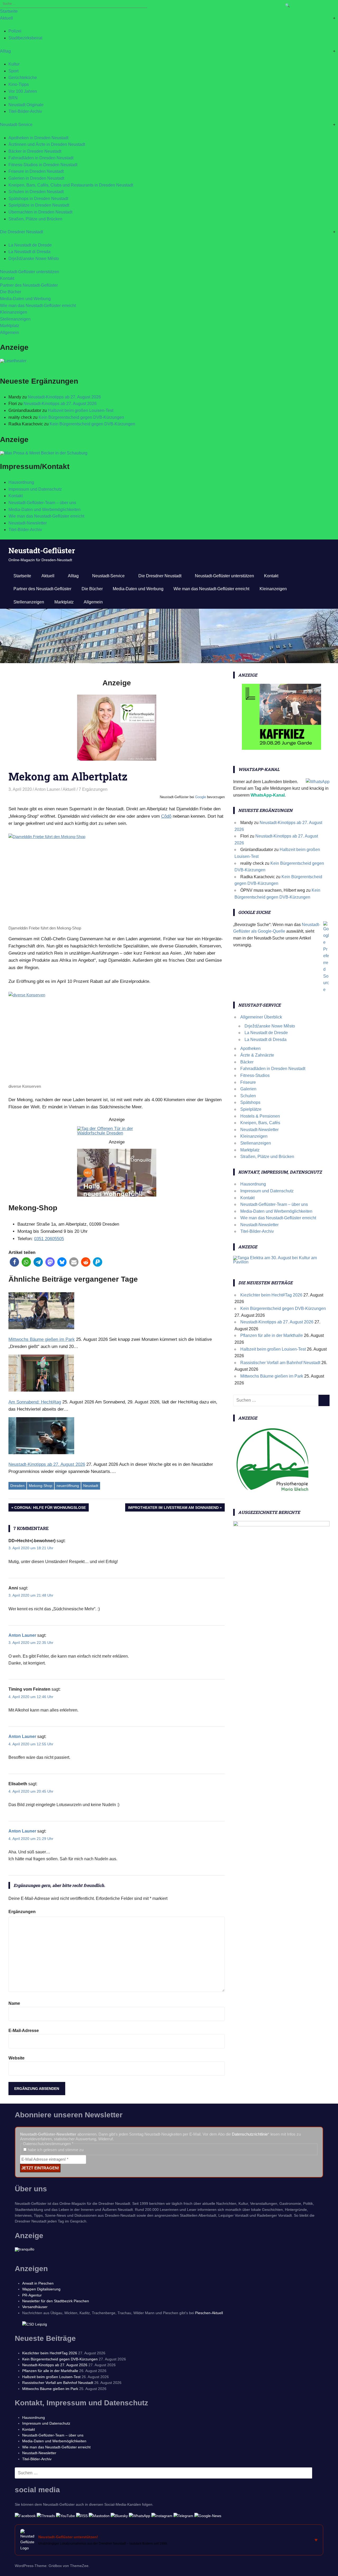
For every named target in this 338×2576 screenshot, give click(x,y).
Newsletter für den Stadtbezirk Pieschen (56, 2301)
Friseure (248, 1082)
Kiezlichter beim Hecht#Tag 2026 (271, 1295)
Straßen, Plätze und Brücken (35, 219)
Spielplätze (251, 1109)
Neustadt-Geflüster (42, 550)
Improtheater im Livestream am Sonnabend (173, 1508)
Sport (13, 71)
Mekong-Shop (41, 1486)
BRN (13, 98)
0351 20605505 (49, 1239)
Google (201, 797)
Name (14, 2003)
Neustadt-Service (16, 125)
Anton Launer (47, 789)
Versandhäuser (35, 2307)
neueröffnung (68, 1486)
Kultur (14, 64)
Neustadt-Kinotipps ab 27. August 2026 (64, 397)
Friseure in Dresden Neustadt (36, 171)
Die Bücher (11, 292)
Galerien (248, 1089)
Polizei (15, 31)
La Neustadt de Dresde (30, 245)
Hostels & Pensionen (260, 1116)
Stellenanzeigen (15, 319)
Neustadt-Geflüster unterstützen (30, 272)
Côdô (166, 816)
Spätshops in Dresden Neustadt (38, 199)
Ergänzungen (22, 1912)
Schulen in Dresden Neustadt (36, 192)
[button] (14, 1262)
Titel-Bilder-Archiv (25, 111)
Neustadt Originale (26, 105)
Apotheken (250, 1048)
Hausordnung (21, 482)
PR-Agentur (32, 2295)
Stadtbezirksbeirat (25, 38)
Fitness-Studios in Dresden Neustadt (43, 165)
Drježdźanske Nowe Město (34, 259)
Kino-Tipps (19, 84)
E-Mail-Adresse (24, 2031)
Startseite (9, 11)
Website (17, 2058)
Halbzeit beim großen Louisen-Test (81, 410)
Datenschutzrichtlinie (250, 2134)
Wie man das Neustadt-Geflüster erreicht (38, 306)
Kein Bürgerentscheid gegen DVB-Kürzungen (81, 417)
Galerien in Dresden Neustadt (36, 178)
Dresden (17, 1486)
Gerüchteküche (23, 78)
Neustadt (91, 1486)
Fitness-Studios (255, 1075)
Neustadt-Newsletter (28, 523)
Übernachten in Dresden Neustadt (40, 212)
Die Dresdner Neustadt (22, 232)
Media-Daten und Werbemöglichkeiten (44, 510)
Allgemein (10, 333)
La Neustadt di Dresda (29, 252)
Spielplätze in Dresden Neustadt (39, 205)
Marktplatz (10, 326)
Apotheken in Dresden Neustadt (38, 138)
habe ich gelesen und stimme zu (55, 2150)
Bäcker (247, 1062)
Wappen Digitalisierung (41, 2289)
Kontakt (7, 278)
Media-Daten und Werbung (25, 299)
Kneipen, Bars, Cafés (260, 1123)
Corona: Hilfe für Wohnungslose (50, 1508)
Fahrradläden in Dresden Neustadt (41, 158)
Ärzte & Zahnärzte (257, 1055)
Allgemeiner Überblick (261, 1017)
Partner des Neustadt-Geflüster (29, 285)
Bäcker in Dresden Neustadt (35, 151)
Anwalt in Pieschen (38, 2283)
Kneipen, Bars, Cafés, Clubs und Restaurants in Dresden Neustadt (71, 185)
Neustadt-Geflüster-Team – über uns (42, 503)
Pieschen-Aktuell (209, 2313)
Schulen (248, 1096)
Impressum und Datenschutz (35, 489)
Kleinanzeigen (14, 312)
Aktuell (6, 18)
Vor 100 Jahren (23, 91)
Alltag (5, 51)
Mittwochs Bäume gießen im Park (272, 1376)
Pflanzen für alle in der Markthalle (272, 1335)
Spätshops (250, 1102)
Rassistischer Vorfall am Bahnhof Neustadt (280, 1363)
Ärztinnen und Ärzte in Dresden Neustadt (47, 144)
